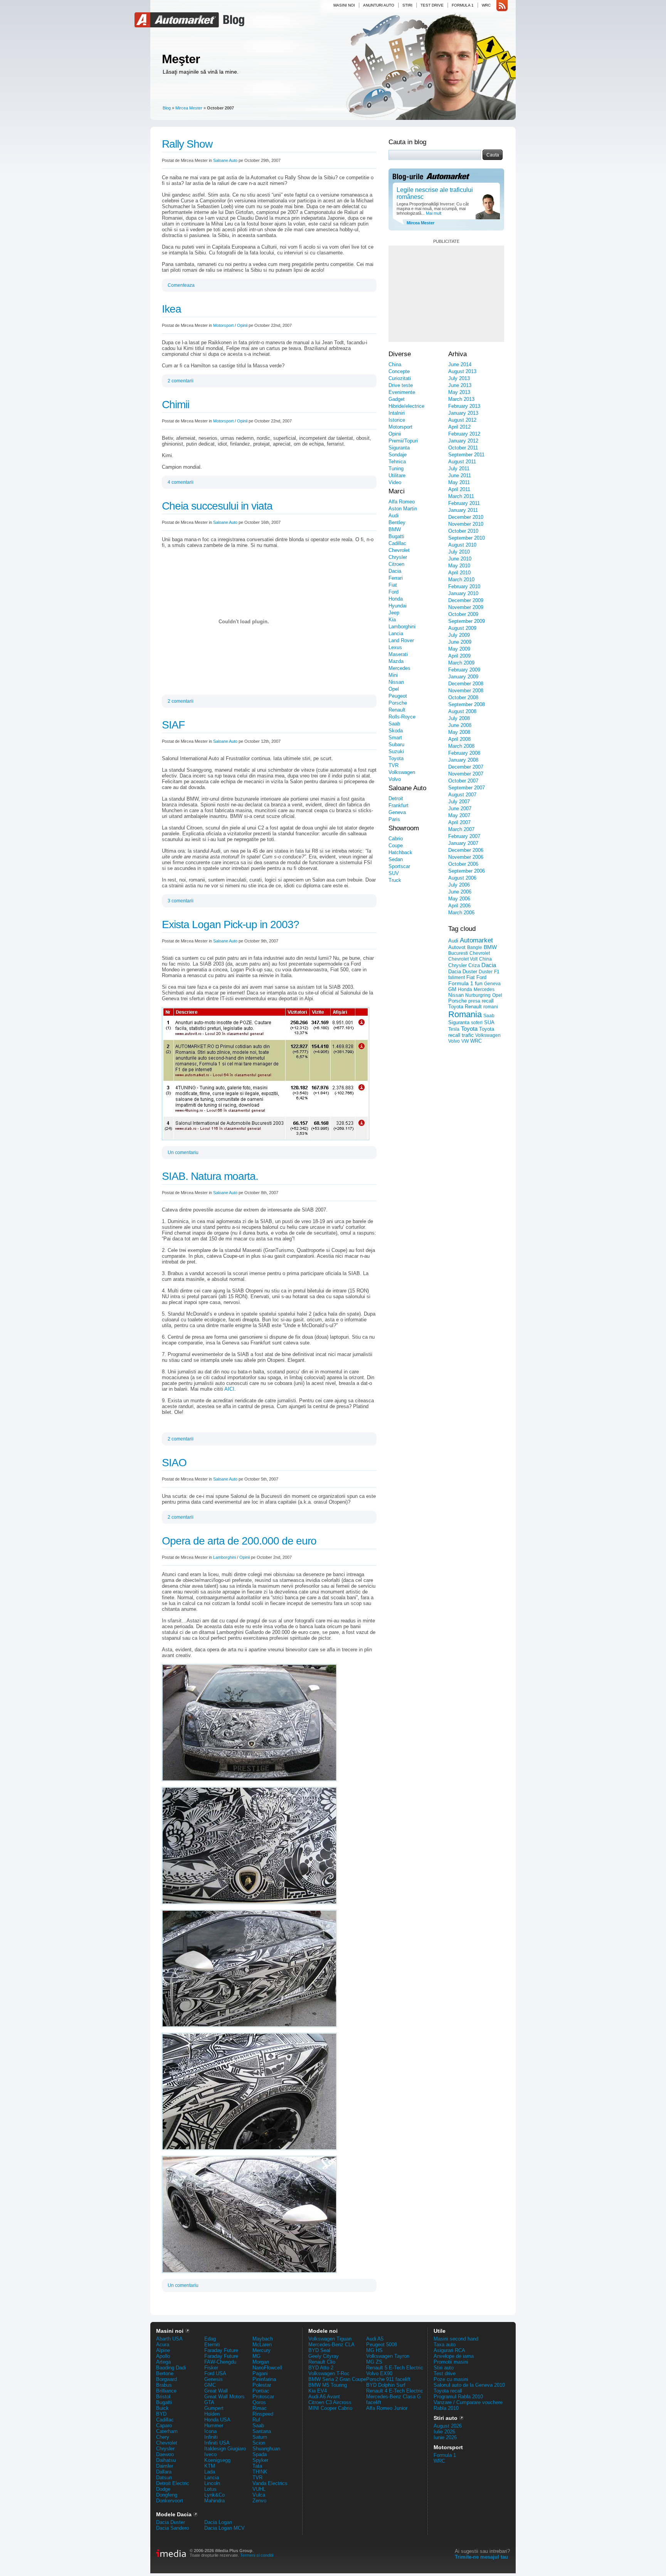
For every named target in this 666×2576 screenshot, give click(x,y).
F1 (497, 972)
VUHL (259, 2489)
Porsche (398, 703)
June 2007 (460, 808)
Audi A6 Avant (324, 2397)
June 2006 (460, 892)
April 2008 (459, 739)
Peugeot (398, 696)
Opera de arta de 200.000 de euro (239, 1541)
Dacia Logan (218, 2522)
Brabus (164, 2385)
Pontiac (261, 2391)
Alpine (163, 2350)
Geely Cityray (324, 2356)
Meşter (181, 59)
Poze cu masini (451, 2379)
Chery (163, 2437)
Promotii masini (451, 2362)
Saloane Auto (225, 160)
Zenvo (259, 2501)
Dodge (163, 2489)
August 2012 (462, 420)
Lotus (210, 2489)
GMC (210, 2385)
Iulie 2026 (444, 2432)
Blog (233, 20)
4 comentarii (181, 482)
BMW (395, 529)
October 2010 (463, 531)
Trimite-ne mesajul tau (481, 2557)
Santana (262, 2431)
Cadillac (397, 543)
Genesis (214, 2379)
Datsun (164, 2478)
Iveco (210, 2454)
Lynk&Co (214, 2495)
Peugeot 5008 (382, 2345)
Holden (212, 2414)
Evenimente (402, 392)
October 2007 (463, 781)
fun (479, 983)
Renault (397, 710)
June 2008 (460, 725)
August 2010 (462, 545)
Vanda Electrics (270, 2483)
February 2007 (464, 836)
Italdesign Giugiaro (225, 2449)
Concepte (399, 371)
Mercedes (399, 668)
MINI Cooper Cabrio (330, 2408)
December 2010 (466, 517)
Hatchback (400, 852)
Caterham (167, 2431)
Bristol (163, 2397)
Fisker (211, 2368)
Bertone (165, 2373)
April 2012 (459, 427)
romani (491, 1007)
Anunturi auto (379, 5)
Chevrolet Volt (463, 959)
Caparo (164, 2425)
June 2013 (460, 385)
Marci (397, 491)
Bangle (475, 947)
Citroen (396, 564)
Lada (210, 2472)
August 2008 (462, 711)
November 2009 (466, 607)
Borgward (166, 2379)
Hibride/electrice (406, 406)
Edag (210, 2339)
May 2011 (459, 482)
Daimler (165, 2466)
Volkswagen (402, 772)
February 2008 (464, 753)
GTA (209, 2402)
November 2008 (466, 691)
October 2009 (463, 614)
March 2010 (461, 580)
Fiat (393, 585)
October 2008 (463, 697)
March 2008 (461, 746)
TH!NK (260, 2472)
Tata (257, 2466)
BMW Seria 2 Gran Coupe (337, 2379)
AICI (229, 1389)
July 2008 (459, 718)
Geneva (397, 812)
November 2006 (466, 857)
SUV (394, 873)
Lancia (396, 633)
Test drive (432, 5)
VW (465, 1041)
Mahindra (214, 2501)
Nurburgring (478, 995)
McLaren (262, 2345)
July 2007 (459, 802)
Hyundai (398, 606)
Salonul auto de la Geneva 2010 (469, 2385)
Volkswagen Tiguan (330, 2339)
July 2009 (459, 635)
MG (256, 2356)
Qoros (259, 2402)
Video (395, 482)
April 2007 (459, 822)
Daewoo (165, 2454)
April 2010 (459, 573)
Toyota (396, 758)
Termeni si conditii (257, 2555)
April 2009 (459, 656)
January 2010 (463, 593)
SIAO (174, 1463)
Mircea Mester (189, 108)
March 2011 (461, 496)
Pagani (260, 2373)
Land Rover (401, 640)
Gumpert (214, 2408)
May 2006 (459, 899)
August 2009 (462, 628)
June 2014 (460, 364)
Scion (259, 2443)
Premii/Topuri (403, 441)
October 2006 (463, 864)
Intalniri (397, 413)
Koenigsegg (217, 2460)
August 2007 (462, 795)
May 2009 (459, 649)
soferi (477, 1023)
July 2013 (459, 378)
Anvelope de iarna (454, 2356)
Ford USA (215, 2373)
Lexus (395, 647)
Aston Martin (403, 509)
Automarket (178, 20)
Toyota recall (448, 2391)
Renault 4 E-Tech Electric (395, 2391)
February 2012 (464, 434)
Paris (394, 819)
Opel (394, 689)
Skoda (396, 731)
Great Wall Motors (225, 2397)
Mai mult (433, 213)
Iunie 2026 (445, 2437)
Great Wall (216, 2391)
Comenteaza (181, 285)
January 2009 (463, 677)
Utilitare (397, 475)
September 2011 (466, 455)
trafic (468, 1035)
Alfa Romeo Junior (387, 2408)
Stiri (407, 5)
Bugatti (396, 536)
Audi (394, 516)
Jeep (394, 613)
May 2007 (459, 815)
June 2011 (460, 475)
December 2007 (466, 767)
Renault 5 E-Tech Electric (395, 2368)
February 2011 (464, 503)
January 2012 (463, 441)
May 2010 (459, 566)
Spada (260, 2454)
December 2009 (466, 600)
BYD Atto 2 (321, 2368)
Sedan (396, 859)
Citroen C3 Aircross (330, 2402)
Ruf (256, 2420)
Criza (474, 965)
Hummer (214, 2425)
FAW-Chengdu (220, 2362)
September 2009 (467, 621)
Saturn (260, 2437)
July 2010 (459, 552)
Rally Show (187, 144)
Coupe (396, 845)
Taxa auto (445, 2345)
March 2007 (461, 829)
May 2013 (459, 392)
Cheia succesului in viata (217, 506)
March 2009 (461, 663)
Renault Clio (322, 2362)
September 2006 (467, 871)
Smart (395, 738)
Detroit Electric (173, 2483)
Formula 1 (463, 5)
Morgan (261, 2362)
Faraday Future (221, 2350)
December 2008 (466, 684)
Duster (486, 972)
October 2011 (463, 448)
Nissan (396, 682)
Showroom (404, 828)
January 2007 (463, 843)
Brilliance (166, 2391)
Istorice (397, 420)
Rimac (260, 2408)
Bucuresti (458, 953)
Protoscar (263, 2397)
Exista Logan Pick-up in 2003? (230, 925)
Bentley (397, 522)
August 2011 (462, 462)
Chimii (176, 405)
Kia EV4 (318, 2391)
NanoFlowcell (267, 2368)
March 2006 (461, 913)
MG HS (374, 2350)
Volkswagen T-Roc (329, 2373)
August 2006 (462, 878)
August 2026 (448, 2426)
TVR (394, 765)
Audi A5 (375, 2339)
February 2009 (464, 670)
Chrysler (398, 557)
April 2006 (459, 906)
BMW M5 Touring (328, 2385)
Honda (396, 599)
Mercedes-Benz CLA (331, 2345)
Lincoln (212, 2483)
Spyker (260, 2460)
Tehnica (397, 462)
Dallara (164, 2472)
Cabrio (396, 839)
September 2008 (467, 704)
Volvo (395, 779)
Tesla (454, 1029)
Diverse (400, 354)
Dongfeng (167, 2495)
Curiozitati (400, 378)
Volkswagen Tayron (388, 2356)
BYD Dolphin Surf (386, 2385)
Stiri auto (444, 2368)
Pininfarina (264, 2379)
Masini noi (344, 5)
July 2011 (459, 469)
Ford (394, 592)
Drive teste (401, 385)
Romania (465, 1014)
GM (452, 989)
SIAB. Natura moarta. (210, 1176)
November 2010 (466, 524)
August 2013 (462, 371)
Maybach (263, 2339)
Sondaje (398, 455)
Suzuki (396, 751)
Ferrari (396, 578)
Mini (393, 675)
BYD (161, 2414)
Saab (394, 724)
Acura (163, 2345)
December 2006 (466, 850)
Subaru (396, 745)
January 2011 (463, 510)
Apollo (163, 2356)
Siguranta (399, 448)
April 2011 (459, 489)
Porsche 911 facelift (388, 2379)
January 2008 (463, 760)
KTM (210, 2466)
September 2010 (467, 538)
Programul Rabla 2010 (458, 2397)
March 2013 (461, 399)
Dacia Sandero (172, 2528)
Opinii (242, 325)
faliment (457, 978)
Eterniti (212, 2345)
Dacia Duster (463, 972)
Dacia (395, 571)
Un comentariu (183, 1153)
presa (474, 1001)
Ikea (172, 309)
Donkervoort (170, 2501)
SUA (489, 1022)
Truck (395, 880)
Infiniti (211, 2437)
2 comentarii (181, 381)
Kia (392, 620)
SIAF (173, 725)
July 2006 (459, 885)
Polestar (262, 2385)
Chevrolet (399, 550)
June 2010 (460, 559)
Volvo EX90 (379, 2373)
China (395, 364)
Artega (163, 2362)
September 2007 (467, 788)
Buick (162, 2408)
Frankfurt (399, 805)
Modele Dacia (174, 2514)
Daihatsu (166, 2460)
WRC (486, 5)
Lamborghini (225, 1557)
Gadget (397, 399)
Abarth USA (169, 2339)
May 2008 (459, 732)
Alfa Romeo (402, 502)
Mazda (396, 661)
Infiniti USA (217, 2443)
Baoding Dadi (171, 2368)
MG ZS (374, 2362)
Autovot (457, 947)
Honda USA (217, 2420)
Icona (210, 2431)
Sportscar (399, 866)
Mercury (262, 2350)
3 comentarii (181, 901)
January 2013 (463, 413)
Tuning (396, 469)
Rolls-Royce (402, 717)
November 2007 (466, 774)
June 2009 (460, 642)
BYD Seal (319, 2350)
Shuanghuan (266, 2449)
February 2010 (464, 586)
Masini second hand (456, 2339)
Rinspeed (263, 2414)
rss (502, 6)
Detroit (396, 798)
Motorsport (223, 325)
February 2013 (464, 406)
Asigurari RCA (449, 2350)
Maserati (398, 654)
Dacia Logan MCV (225, 2528)
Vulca (259, 2495)
